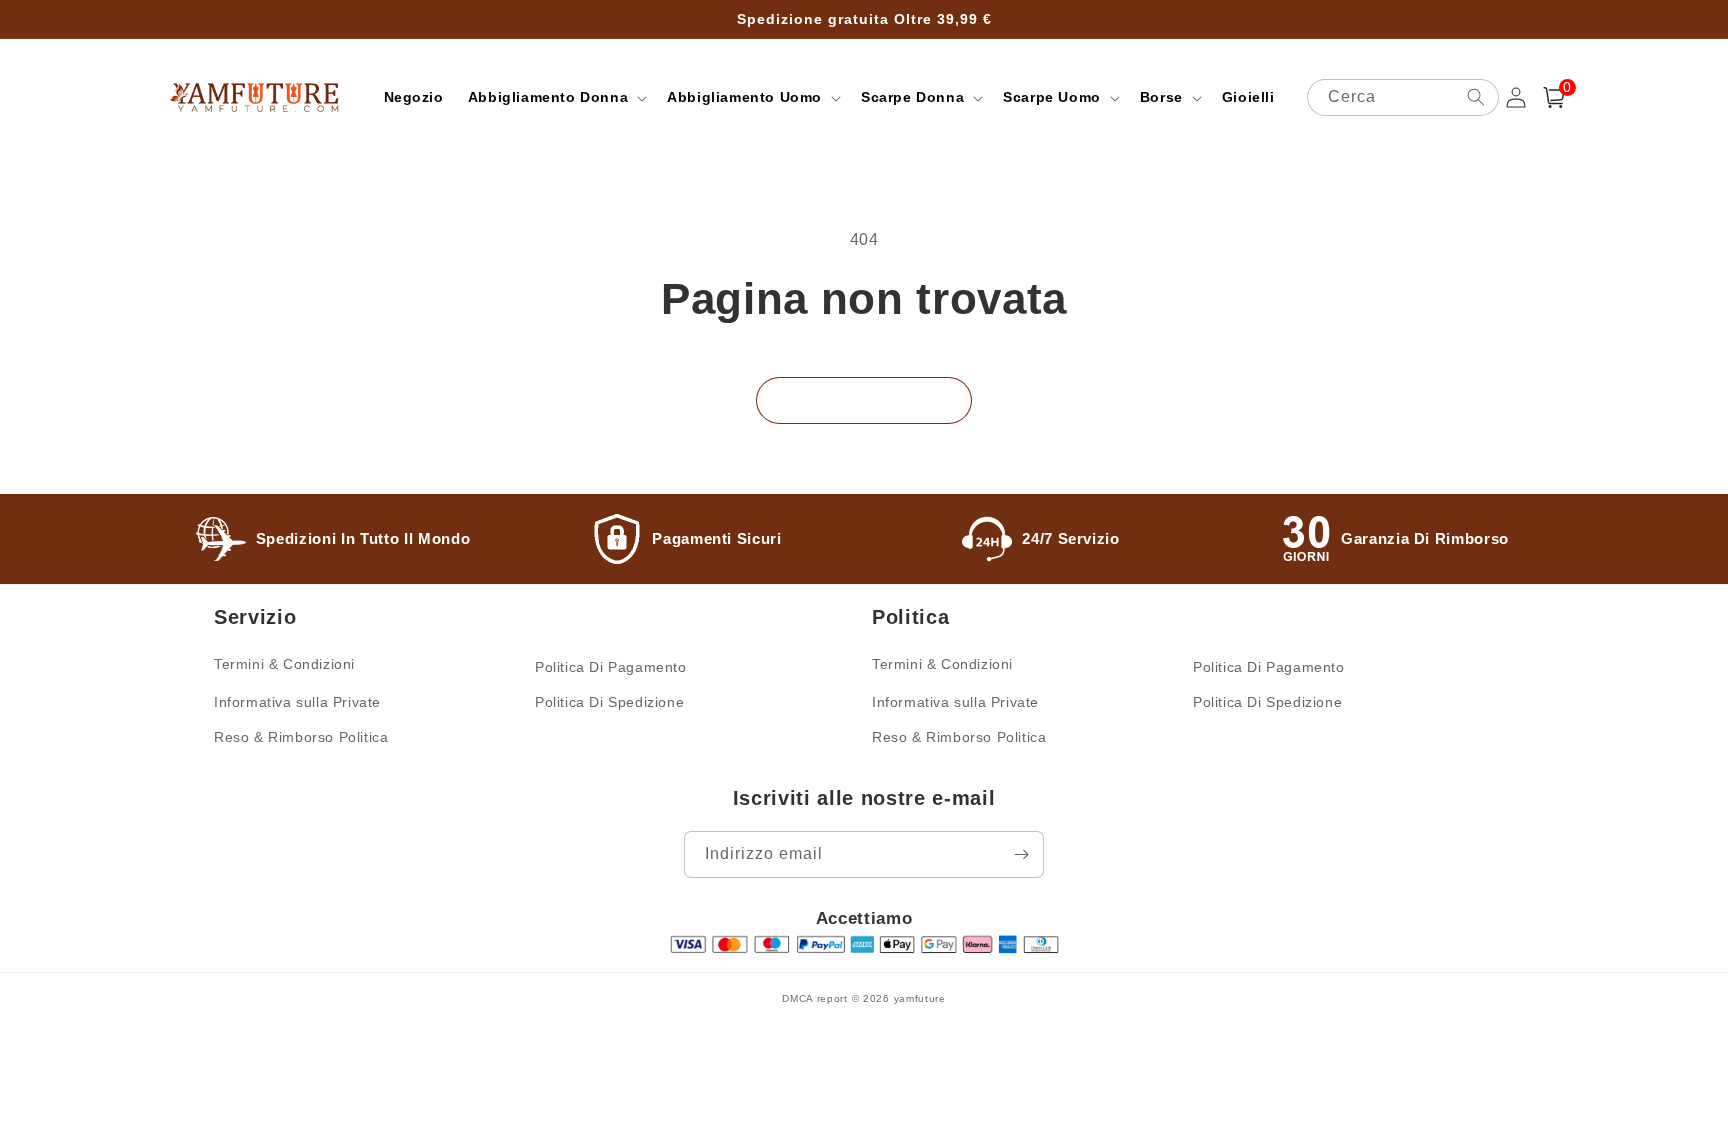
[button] (555, 97)
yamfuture (920, 998)
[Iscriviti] (1021, 854)
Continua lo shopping (864, 399)
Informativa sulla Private (297, 702)
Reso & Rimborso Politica (301, 737)
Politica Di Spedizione (609, 702)
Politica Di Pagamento (611, 667)
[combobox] (1403, 97)
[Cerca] (1476, 97)
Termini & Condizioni (284, 664)
